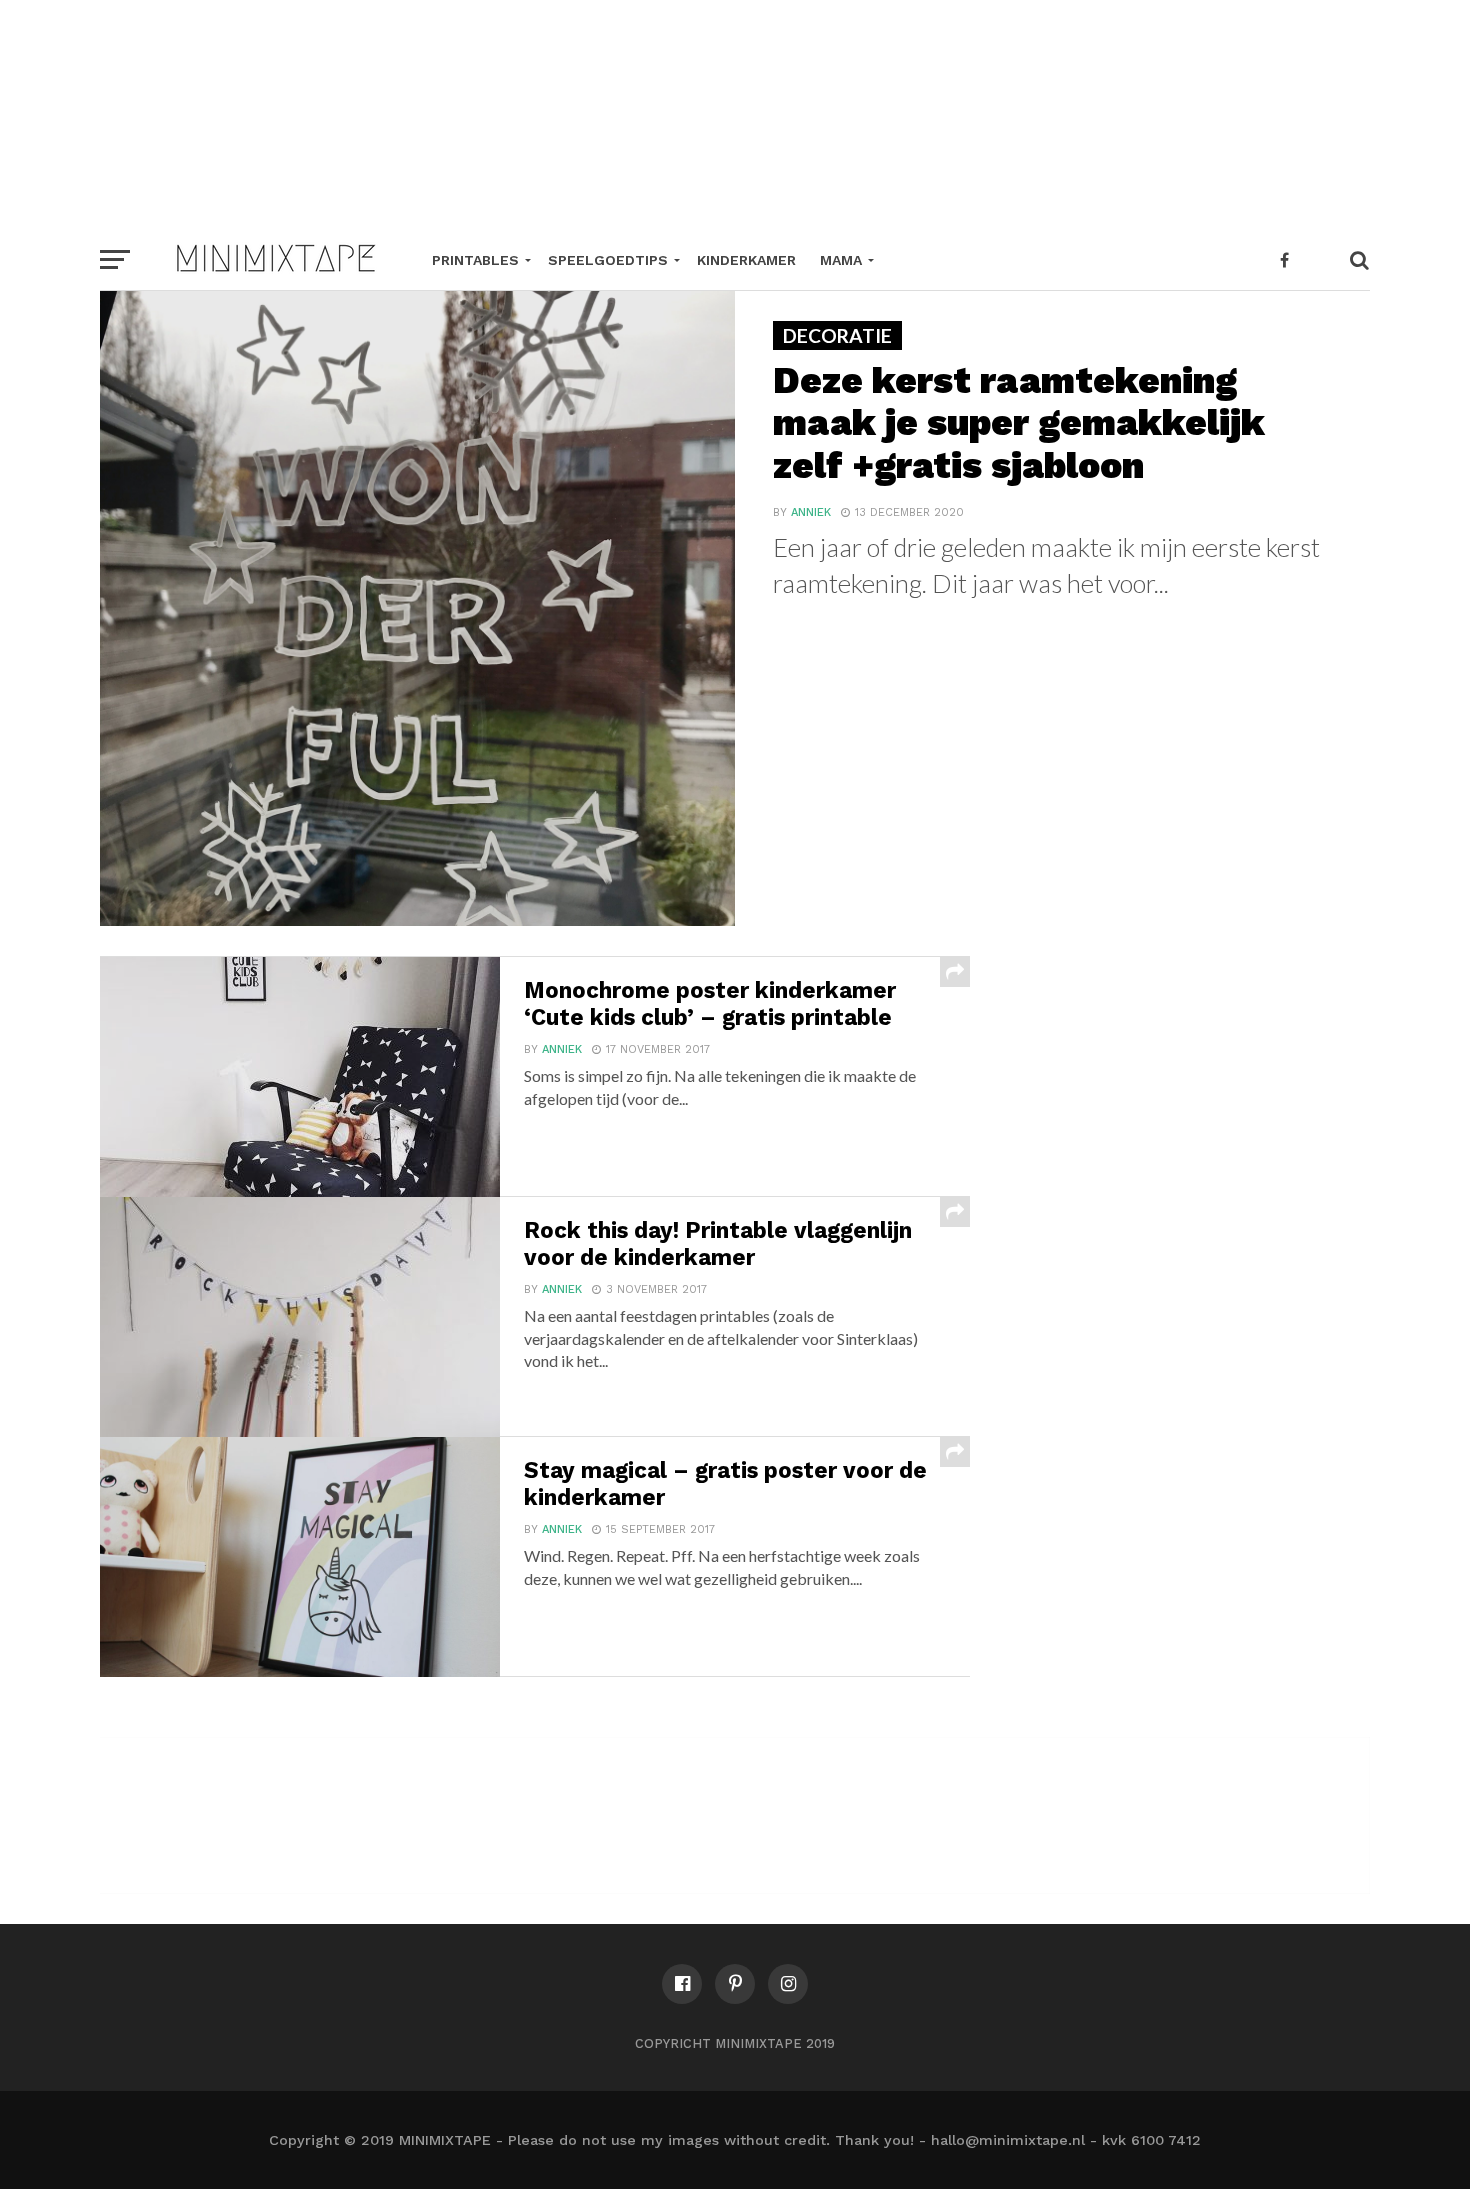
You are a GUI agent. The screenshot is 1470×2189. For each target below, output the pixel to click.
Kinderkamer (746, 260)
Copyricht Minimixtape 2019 (735, 2043)
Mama (841, 260)
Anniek (811, 512)
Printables (475, 260)
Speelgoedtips (608, 260)
